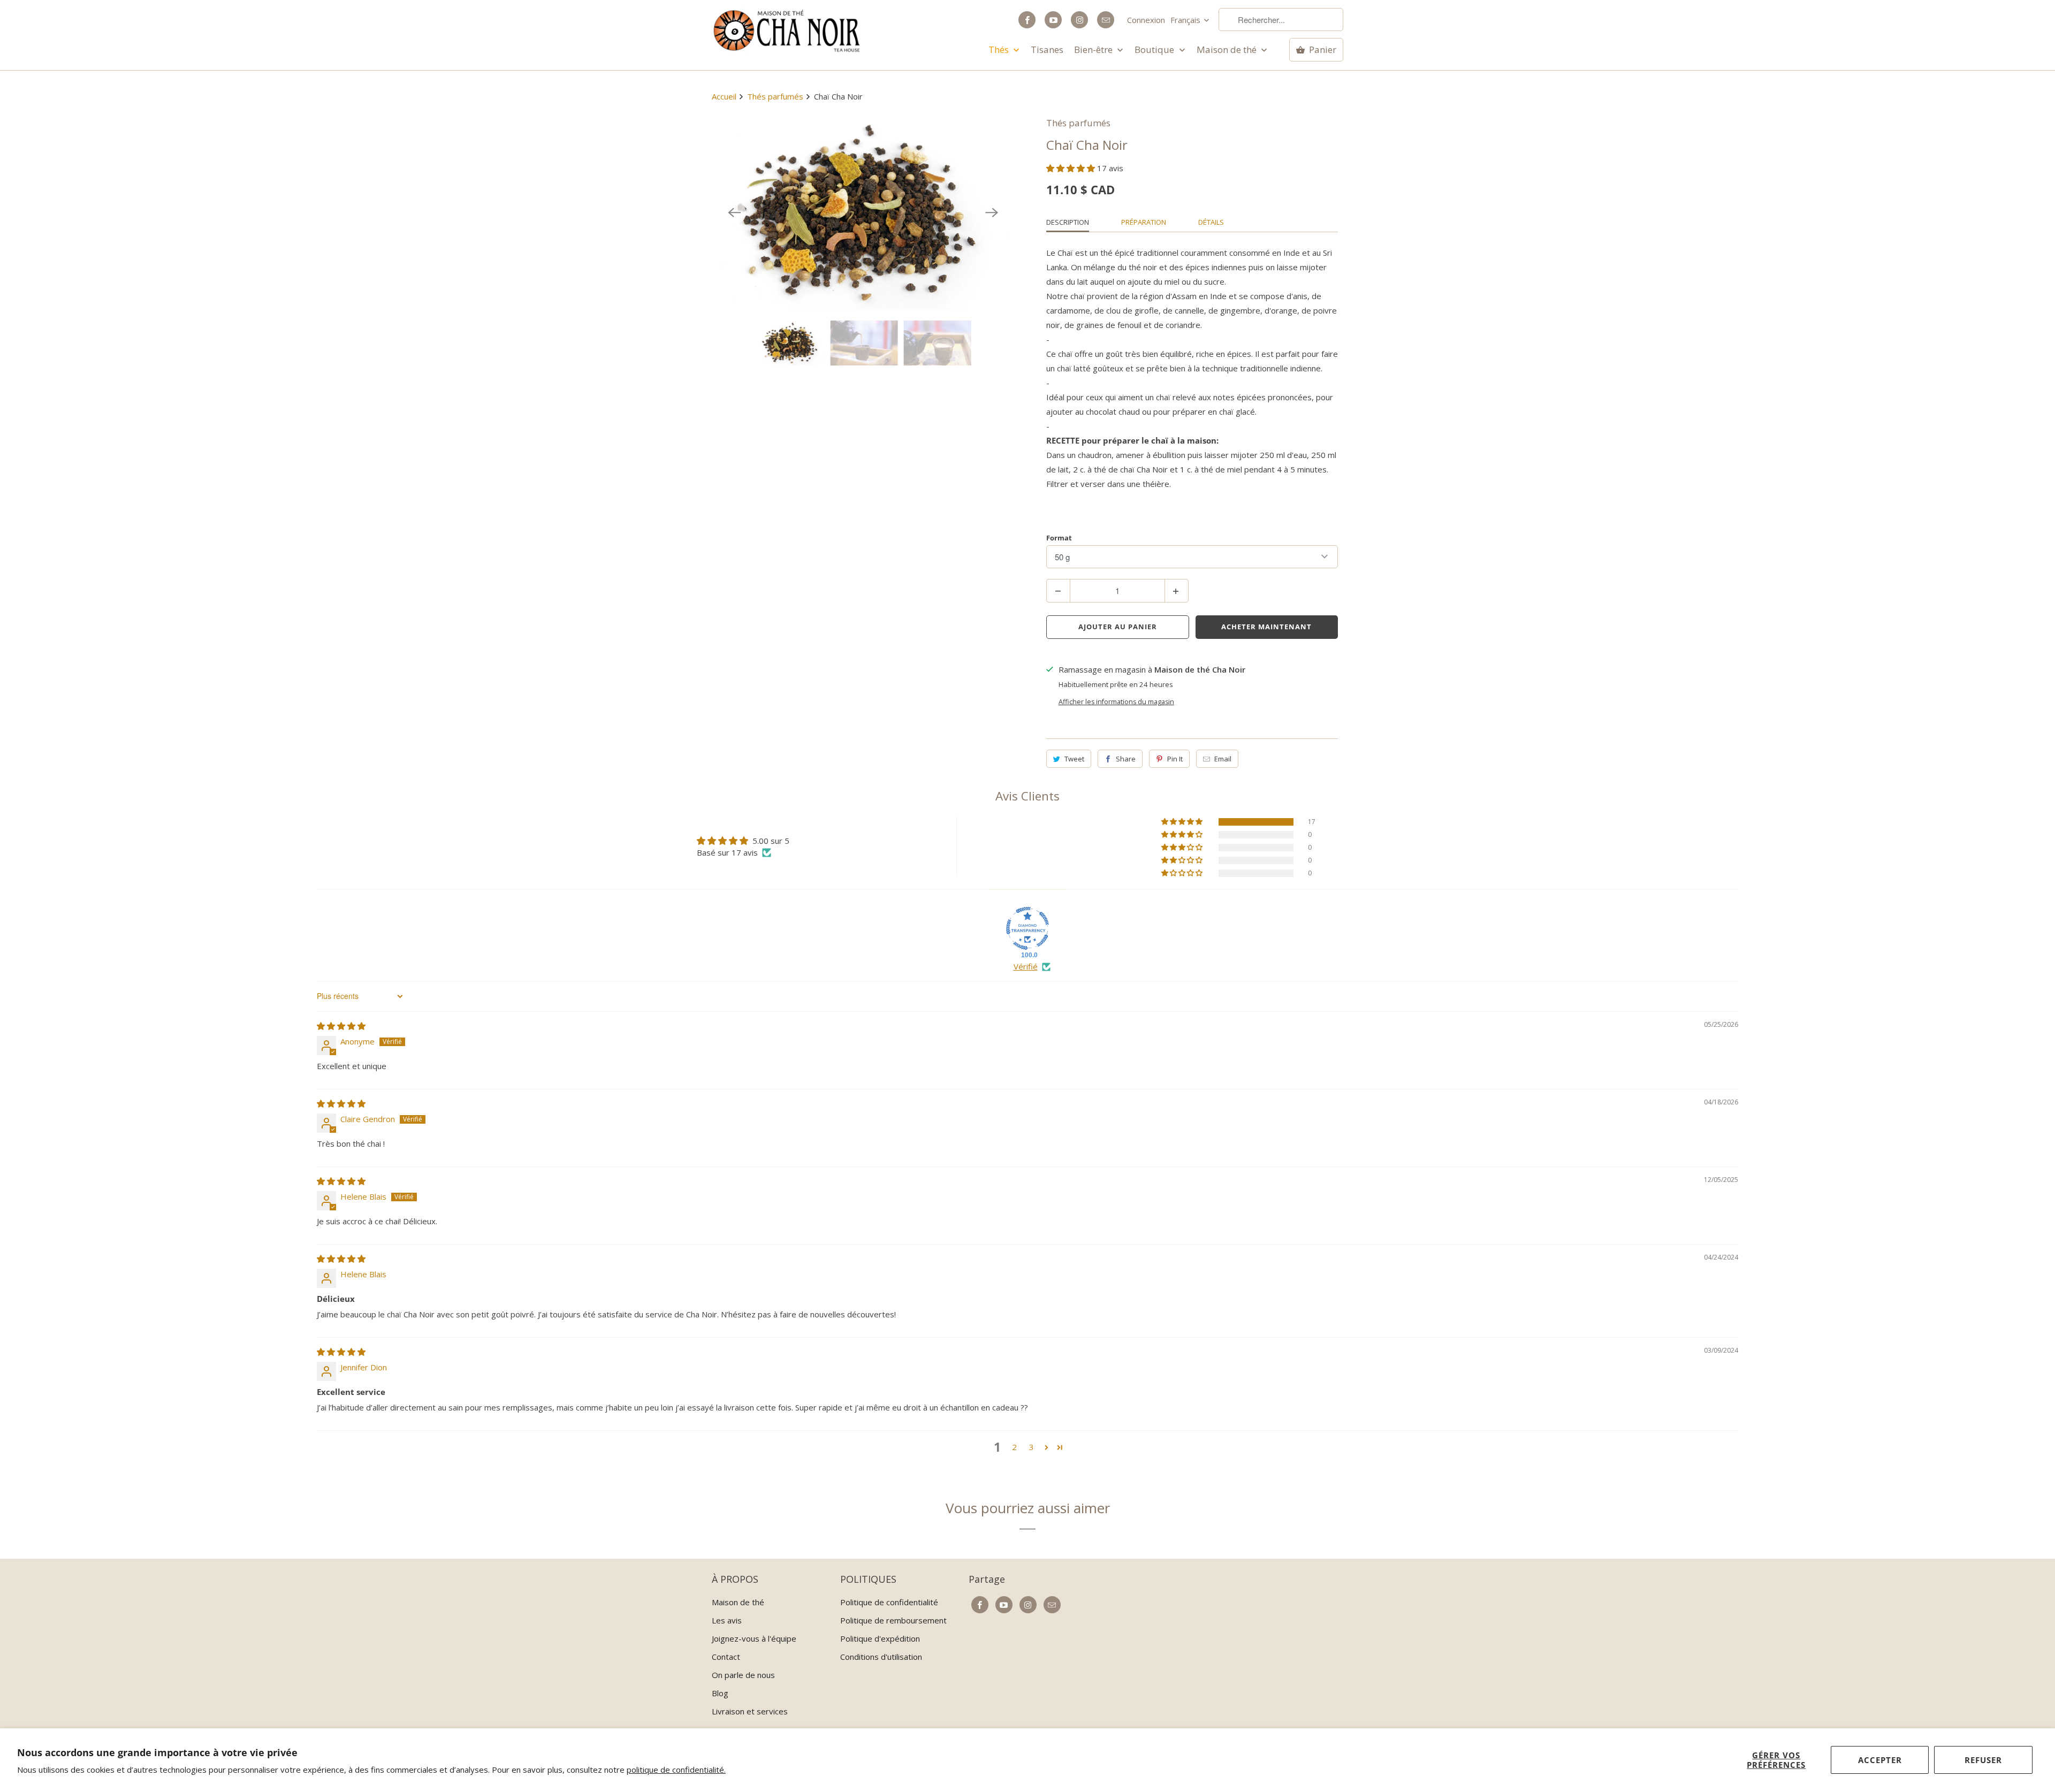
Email (1223, 759)
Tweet (1074, 759)
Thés (1000, 50)
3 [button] (1032, 1447)
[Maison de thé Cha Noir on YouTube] (1053, 20)
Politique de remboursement (893, 1620)
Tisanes (1047, 50)
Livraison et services (750, 1711)
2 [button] (1014, 1447)
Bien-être (1094, 50)
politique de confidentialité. (676, 1770)
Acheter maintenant (1266, 627)
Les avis (727, 1620)
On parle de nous (743, 1675)
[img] (341, 1026)
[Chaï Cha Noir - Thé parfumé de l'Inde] (863, 213)
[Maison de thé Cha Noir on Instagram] (1079, 20)
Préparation (1144, 222)
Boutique (1155, 50)
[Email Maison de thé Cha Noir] (1106, 20)
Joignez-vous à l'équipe (754, 1638)
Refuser (1983, 1760)
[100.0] (1027, 928)
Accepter (1880, 1760)
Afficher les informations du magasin (1116, 702)
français (1186, 20)
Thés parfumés (1078, 123)
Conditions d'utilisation (881, 1657)
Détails (1211, 222)
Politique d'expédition (880, 1638)
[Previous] (734, 213)
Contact (726, 1657)
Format (1059, 538)
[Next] (992, 213)
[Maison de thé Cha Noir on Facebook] (1027, 20)
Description (1068, 222)
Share (1126, 759)
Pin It (1175, 759)
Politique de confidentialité (889, 1602)
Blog (720, 1693)
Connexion (1146, 20)
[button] (1072, 168)
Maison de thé (1228, 50)
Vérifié (1026, 966)
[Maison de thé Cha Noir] (787, 31)
